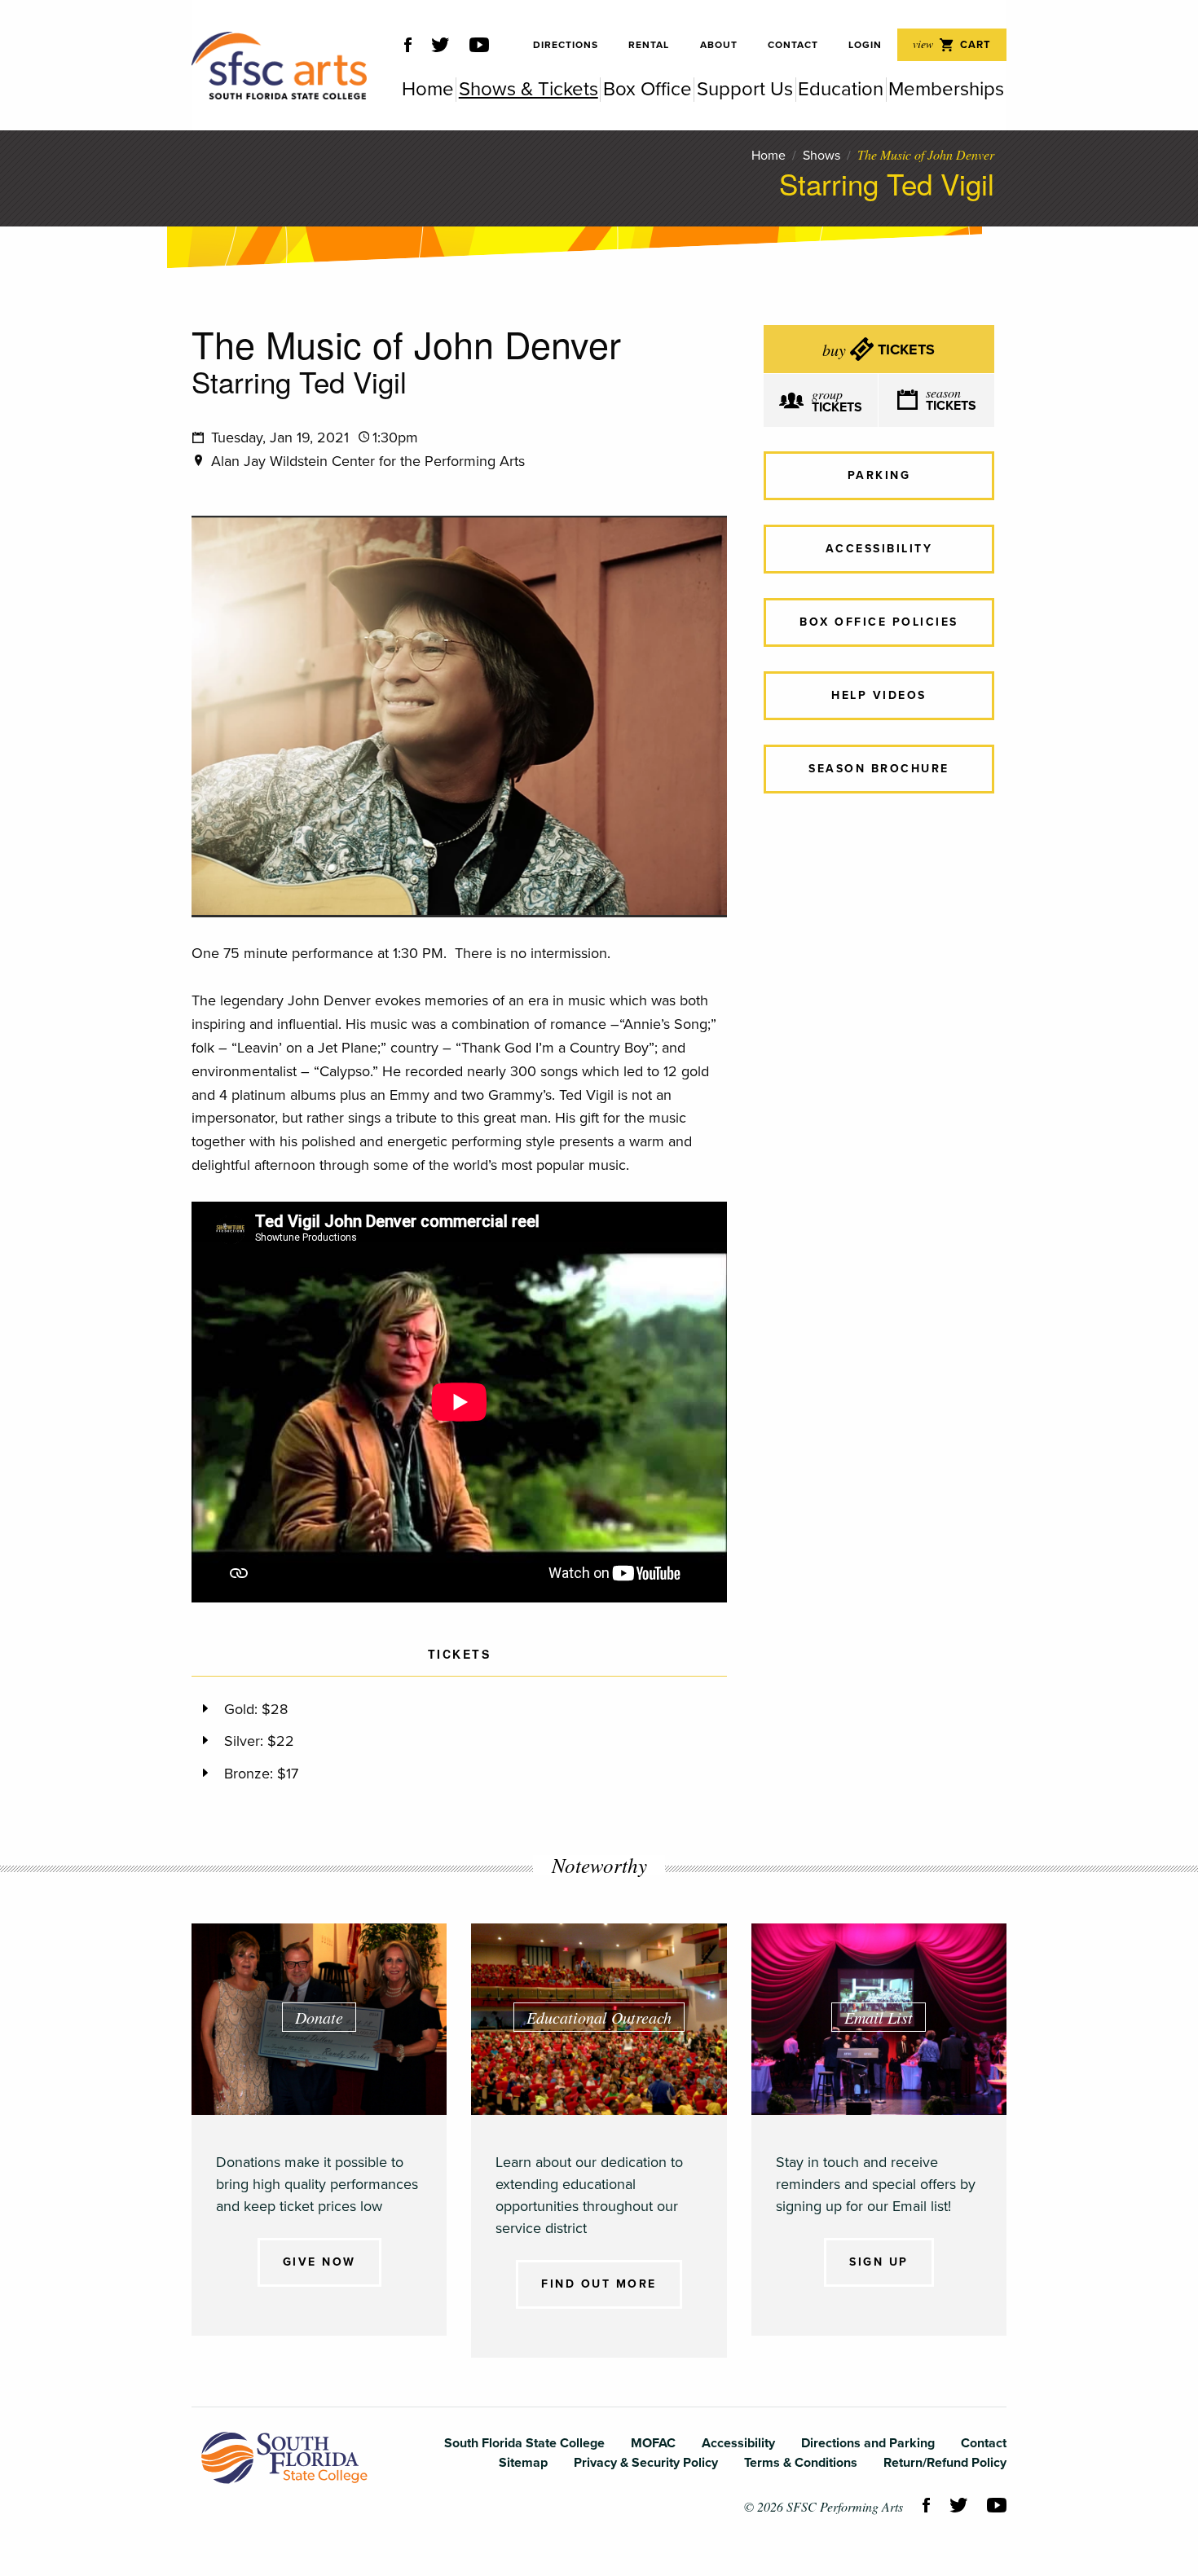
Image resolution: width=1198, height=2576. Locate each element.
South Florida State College (284, 2458)
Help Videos (879, 695)
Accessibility (879, 549)
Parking (879, 475)
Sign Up (879, 2262)
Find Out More (599, 2284)
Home (769, 156)
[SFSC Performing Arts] (279, 66)
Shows (821, 156)
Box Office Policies (879, 622)
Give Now (319, 2262)
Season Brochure (879, 769)
